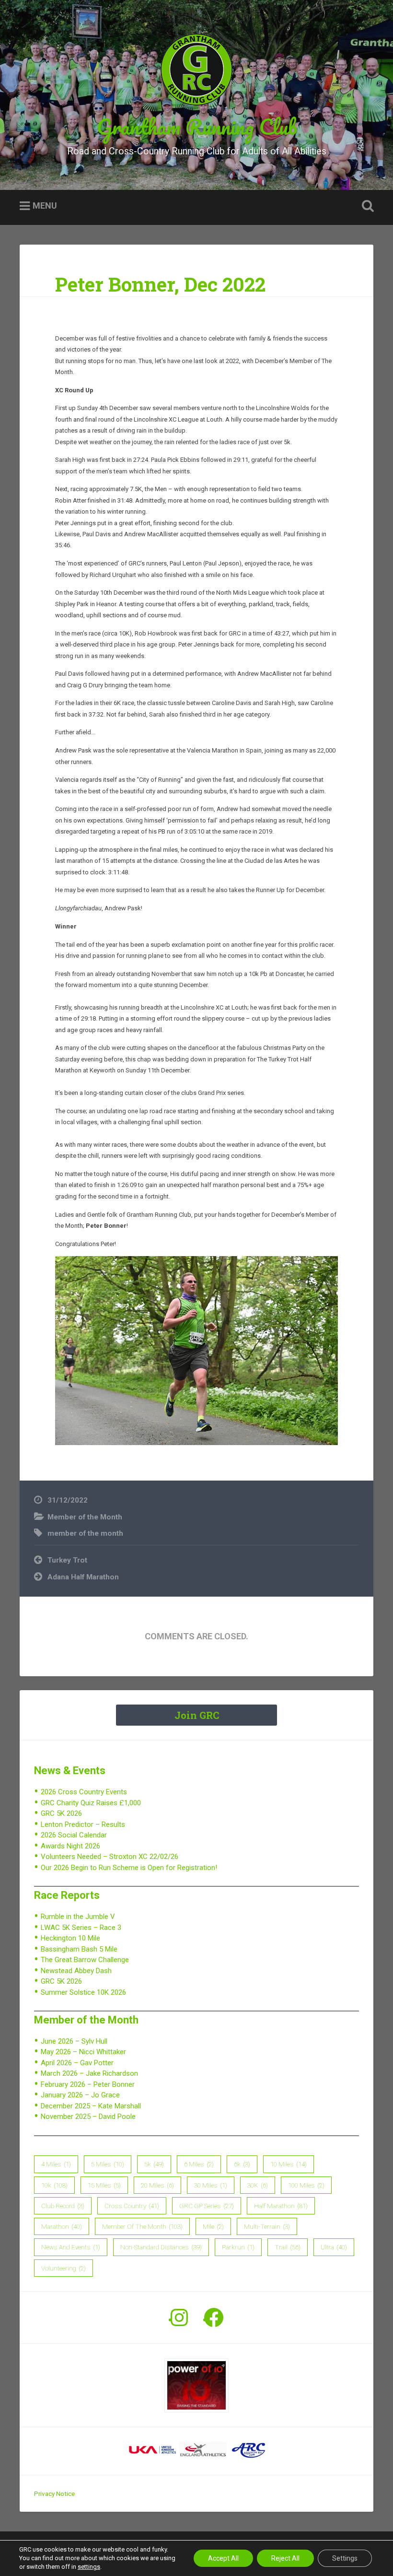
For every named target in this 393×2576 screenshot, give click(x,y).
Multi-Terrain (267, 2226)
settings (89, 2567)
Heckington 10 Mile (70, 1938)
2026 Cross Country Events (84, 1792)
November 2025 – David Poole (88, 2117)
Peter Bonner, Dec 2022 (160, 284)
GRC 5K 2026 (61, 1813)
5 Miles (108, 2164)
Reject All (285, 2558)
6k (242, 2164)
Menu (45, 206)
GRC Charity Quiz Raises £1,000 (91, 1803)
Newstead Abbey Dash (76, 1971)
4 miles (56, 2164)
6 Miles (199, 2164)
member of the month (85, 1533)
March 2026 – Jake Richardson (89, 2073)
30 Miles (211, 2185)
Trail (288, 2247)
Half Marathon (281, 2206)
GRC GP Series (207, 2206)
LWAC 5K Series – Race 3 (81, 1928)
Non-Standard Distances (161, 2247)
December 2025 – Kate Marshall (91, 2106)
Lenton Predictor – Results (83, 1824)
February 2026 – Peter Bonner (88, 2084)
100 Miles (306, 2185)
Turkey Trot (67, 1560)
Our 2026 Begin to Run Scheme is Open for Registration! (129, 1868)
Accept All (223, 2558)
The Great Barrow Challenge (85, 1960)
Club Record (63, 2206)
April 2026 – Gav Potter (77, 2063)
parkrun (238, 2247)
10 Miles (289, 2164)
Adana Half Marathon (83, 1577)
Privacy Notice (54, 2494)
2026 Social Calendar (74, 1835)
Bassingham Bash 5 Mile (79, 1949)
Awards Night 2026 (70, 1846)
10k (54, 2185)
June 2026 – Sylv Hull (74, 2041)
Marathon (62, 2226)
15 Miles (104, 2185)
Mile (213, 2226)
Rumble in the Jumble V (78, 1917)
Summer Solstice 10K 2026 (83, 1992)
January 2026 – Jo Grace (80, 2095)
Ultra (334, 2247)
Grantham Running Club (197, 126)
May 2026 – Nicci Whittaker (83, 2052)
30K (258, 2185)
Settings (345, 2558)
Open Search (366, 206)
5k (154, 2164)
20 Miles (157, 2185)
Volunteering (64, 2268)
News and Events (71, 2247)
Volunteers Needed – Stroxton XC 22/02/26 (110, 1857)
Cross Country (132, 2206)
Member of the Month (85, 1517)
